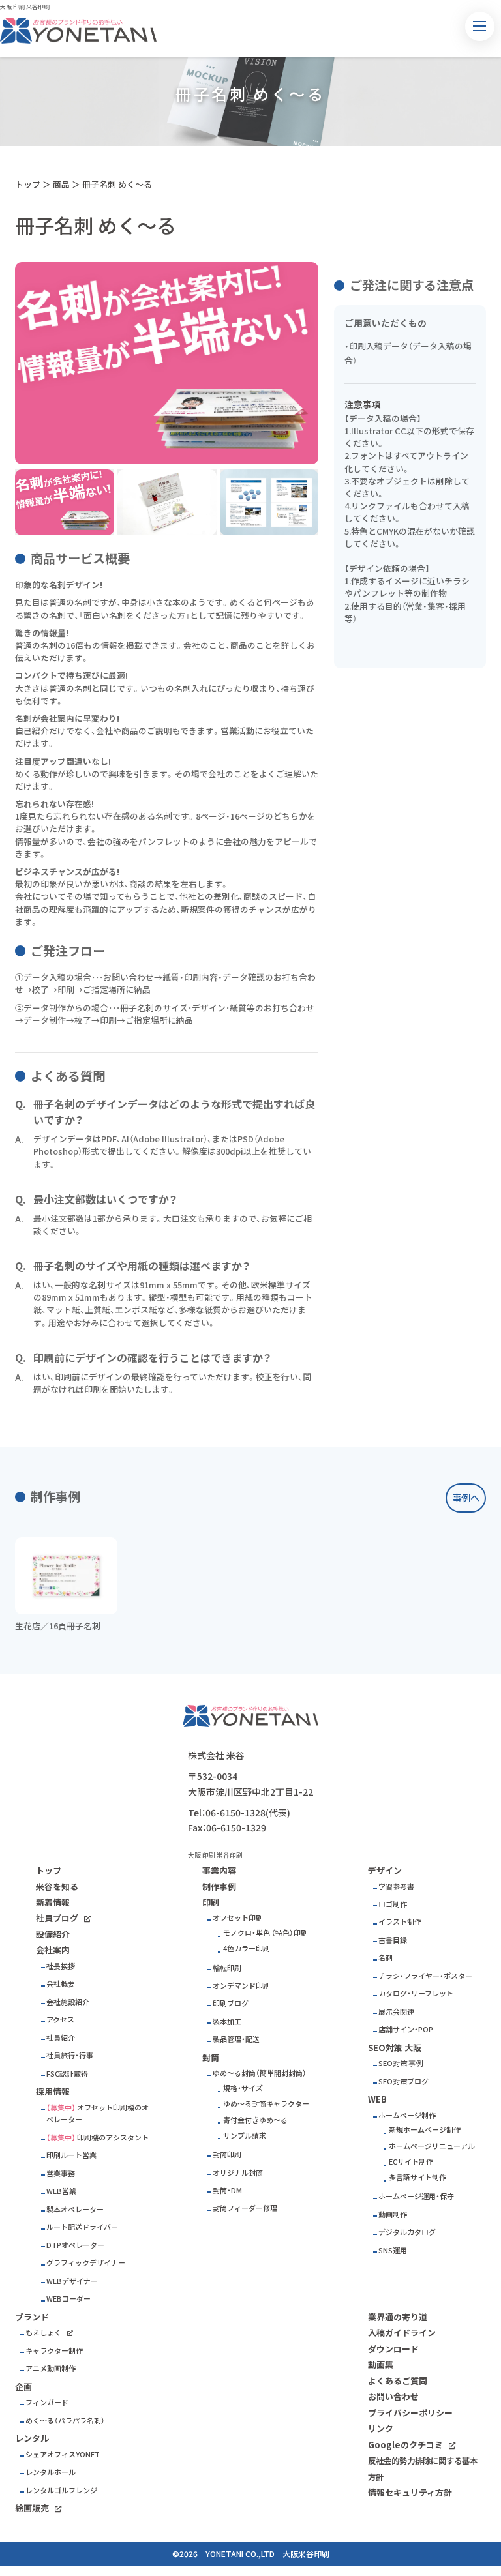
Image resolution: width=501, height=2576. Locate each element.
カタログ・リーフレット (416, 1993)
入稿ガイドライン (402, 2332)
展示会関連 (396, 2012)
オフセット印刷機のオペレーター (98, 2114)
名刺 (386, 1958)
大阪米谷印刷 (306, 2554)
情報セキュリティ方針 (410, 2492)
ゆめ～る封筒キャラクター (266, 2104)
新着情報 (53, 1902)
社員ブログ (57, 1918)
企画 (23, 2387)
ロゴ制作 (393, 1904)
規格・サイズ (243, 2088)
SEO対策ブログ (403, 2081)
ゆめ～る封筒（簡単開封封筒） (260, 2073)
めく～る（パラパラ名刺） (65, 2421)
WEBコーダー (68, 2299)
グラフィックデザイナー (86, 2263)
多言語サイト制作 (417, 2177)
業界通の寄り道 (398, 2317)
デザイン (385, 1870)
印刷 (211, 1902)
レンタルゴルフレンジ (61, 2490)
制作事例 (219, 1887)
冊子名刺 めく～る (117, 184)
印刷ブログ (231, 2003)
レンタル (32, 2438)
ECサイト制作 (411, 2162)
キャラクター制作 (54, 2351)
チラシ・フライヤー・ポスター (425, 1976)
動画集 (381, 2364)
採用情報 (53, 2091)
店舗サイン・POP (406, 2029)
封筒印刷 (227, 2154)
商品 (61, 184)
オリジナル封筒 (238, 2173)
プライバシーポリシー (410, 2413)
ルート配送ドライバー (82, 2227)
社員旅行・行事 (70, 2055)
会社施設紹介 (68, 2002)
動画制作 (393, 2214)
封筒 (211, 2057)
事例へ (466, 1498)
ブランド (32, 2317)
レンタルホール (51, 2472)
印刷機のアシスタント (113, 2138)
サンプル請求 (245, 2136)
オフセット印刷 (238, 1918)
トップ (28, 184)
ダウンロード (393, 2349)
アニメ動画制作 (51, 2368)
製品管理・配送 (236, 2039)
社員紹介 (61, 2038)
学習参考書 (396, 1887)
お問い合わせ (393, 2396)
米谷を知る (57, 1887)
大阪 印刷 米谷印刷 (25, 7)
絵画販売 (32, 2508)
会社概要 (61, 1984)
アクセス (60, 2020)
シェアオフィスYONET (63, 2454)
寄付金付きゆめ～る (255, 2120)
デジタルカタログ (407, 2232)
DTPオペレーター (75, 2245)
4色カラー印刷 (247, 1948)
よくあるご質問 (398, 2381)
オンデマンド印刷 (241, 1986)
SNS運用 (393, 2250)
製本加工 (227, 2021)
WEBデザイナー (72, 2281)
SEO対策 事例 (401, 2063)
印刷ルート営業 (71, 2155)
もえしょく (43, 2332)
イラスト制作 (400, 1922)
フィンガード (47, 2402)
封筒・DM (227, 2190)
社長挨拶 (61, 1966)
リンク (381, 2428)
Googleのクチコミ (405, 2445)
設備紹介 (53, 1934)
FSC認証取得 (67, 2074)
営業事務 (61, 2173)
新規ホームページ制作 (425, 2130)
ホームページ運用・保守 (416, 2196)
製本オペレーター (75, 2209)
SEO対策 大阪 (395, 2048)
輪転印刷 (227, 1968)
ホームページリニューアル (432, 2146)
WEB (377, 2099)
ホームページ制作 (407, 2115)
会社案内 (53, 1950)
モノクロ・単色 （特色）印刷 (266, 1933)
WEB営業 (61, 2191)
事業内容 (219, 1870)
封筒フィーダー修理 (245, 2208)
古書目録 (393, 1940)
